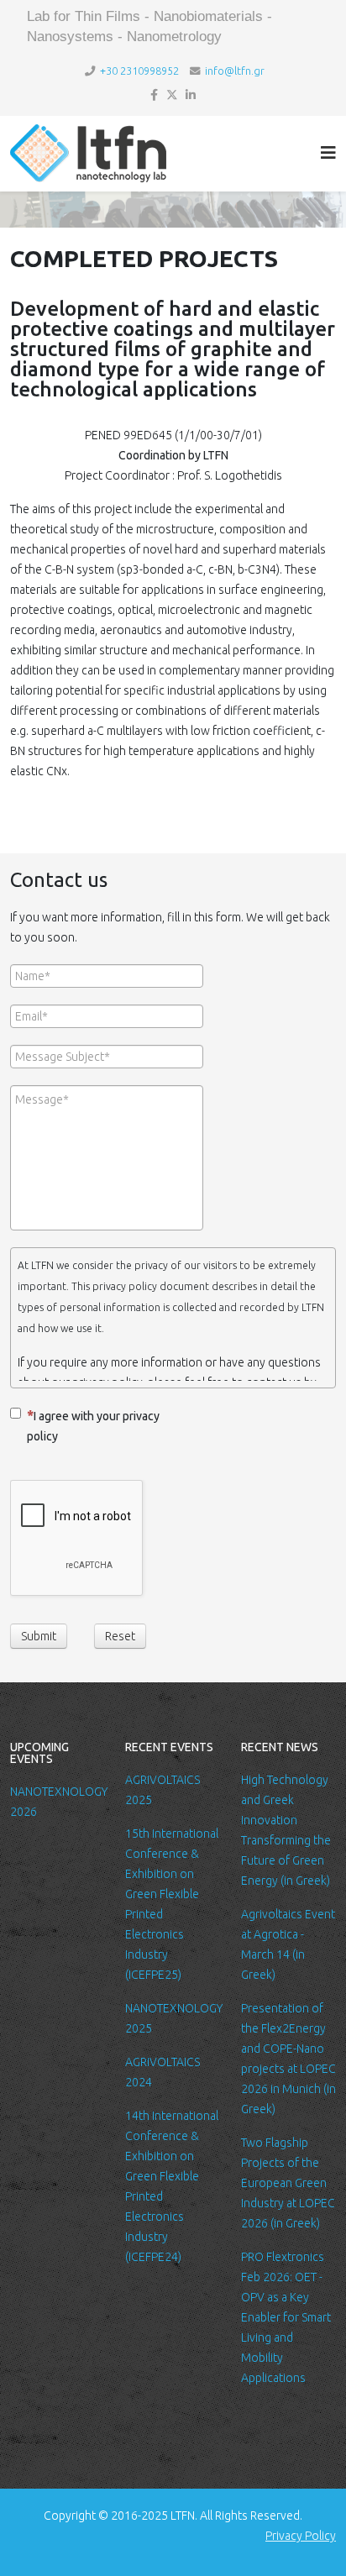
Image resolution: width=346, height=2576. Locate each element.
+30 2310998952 (139, 71)
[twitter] (172, 95)
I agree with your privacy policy (93, 1426)
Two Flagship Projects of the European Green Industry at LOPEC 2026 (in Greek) (288, 2183)
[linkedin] (191, 95)
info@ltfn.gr (235, 71)
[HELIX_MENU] (328, 152)
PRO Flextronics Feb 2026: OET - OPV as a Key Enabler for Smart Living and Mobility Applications (286, 2317)
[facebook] (154, 95)
